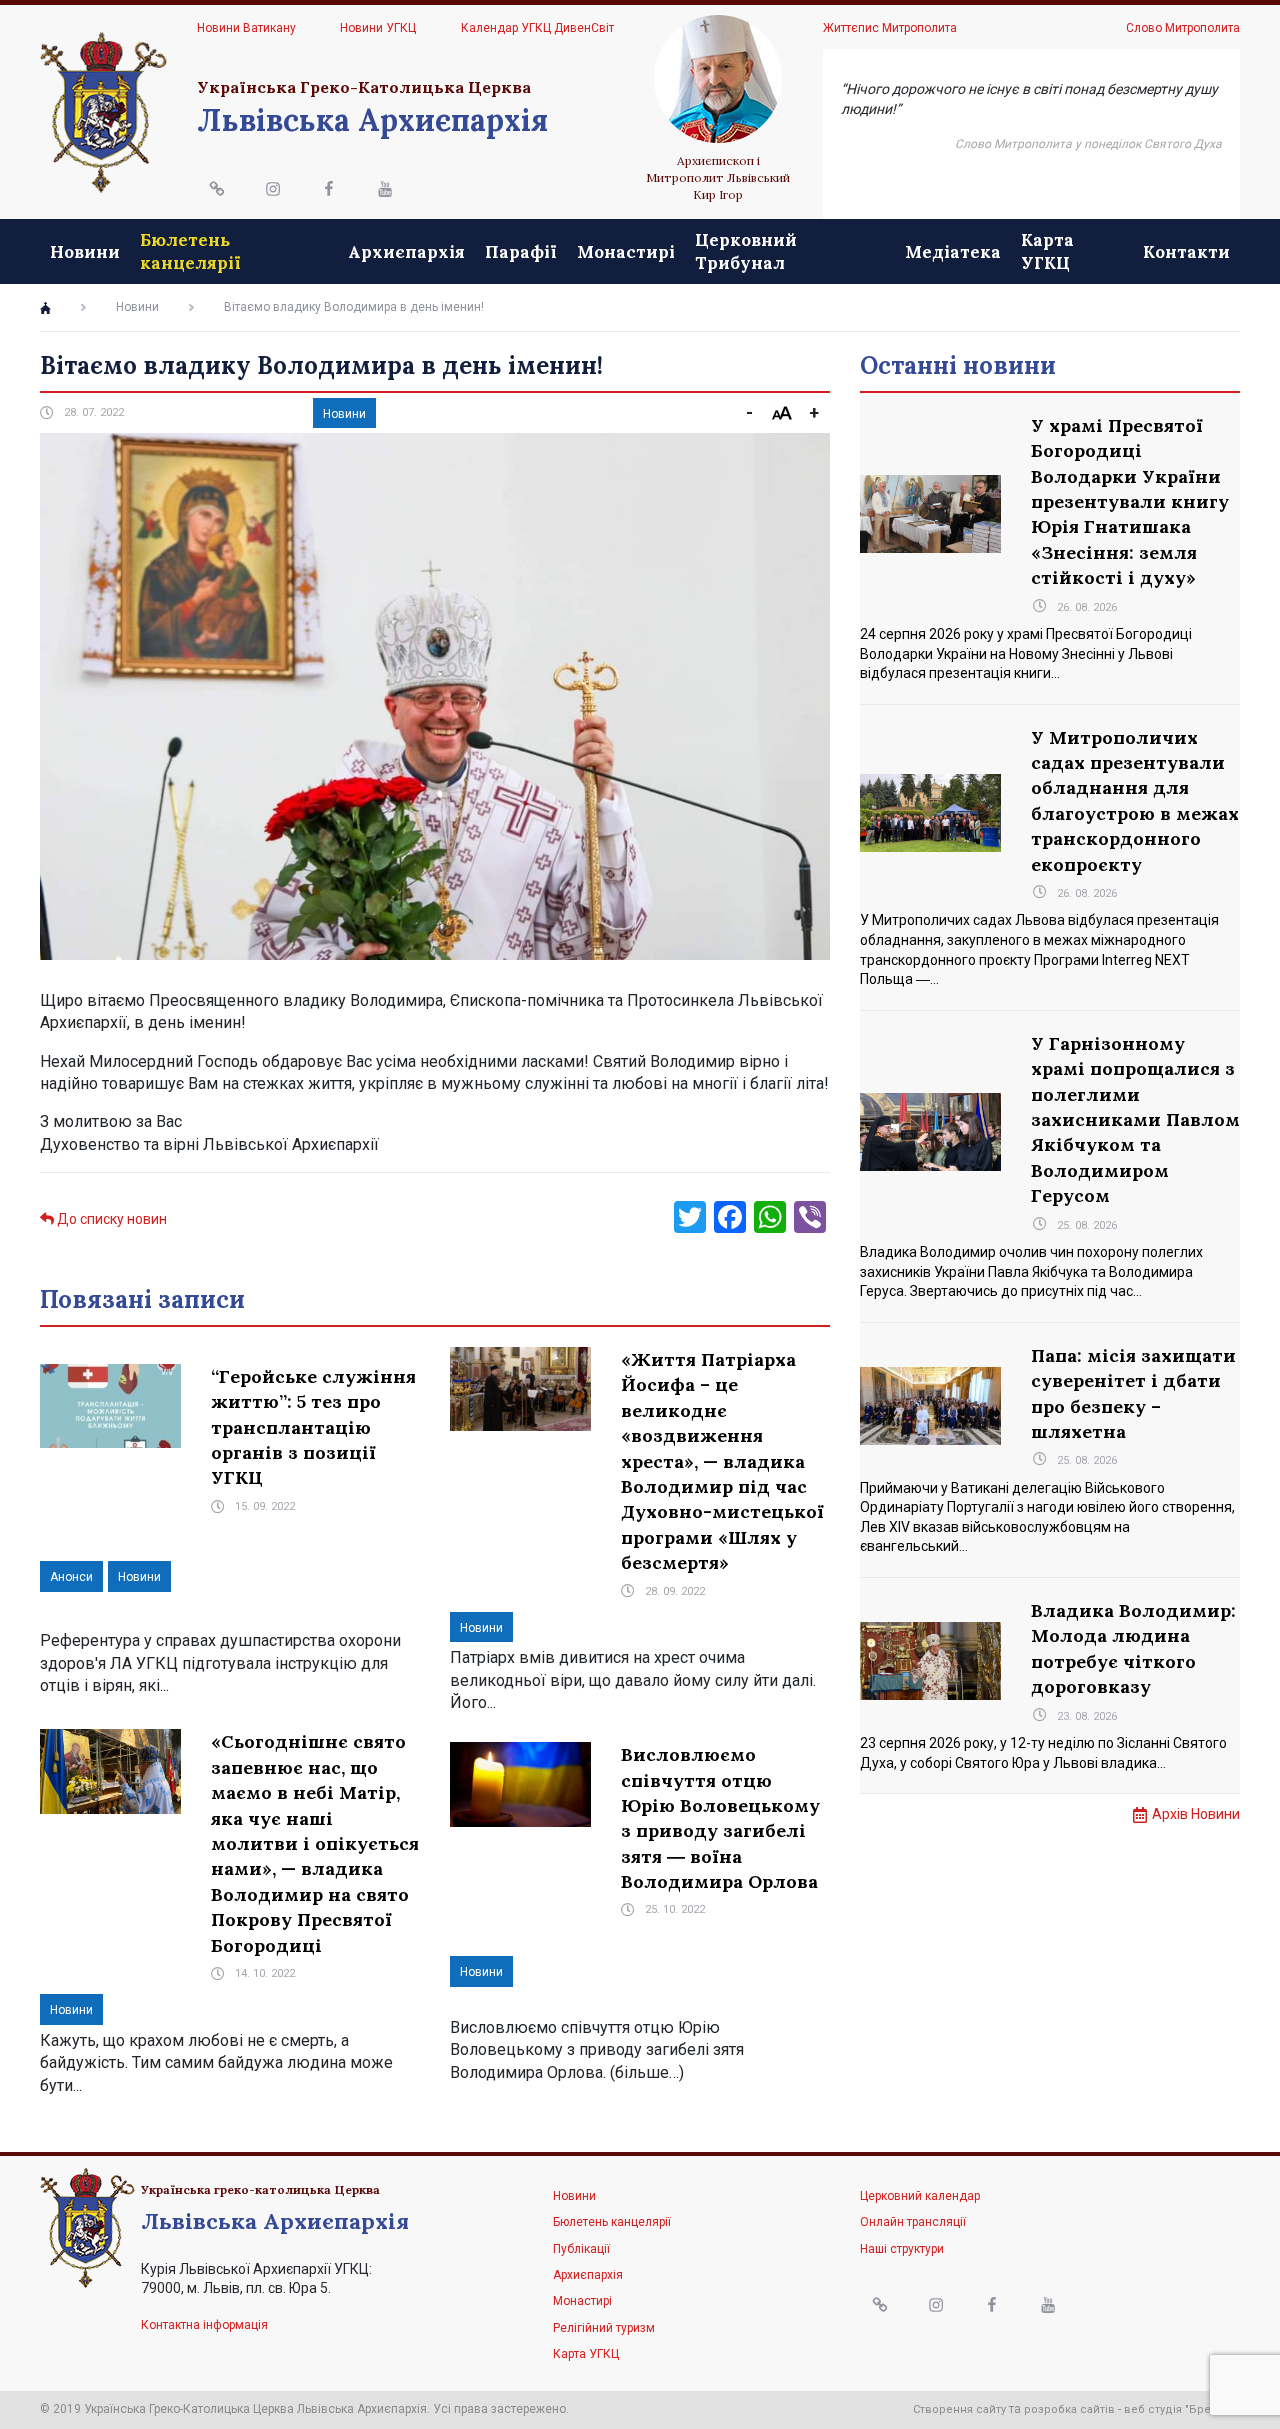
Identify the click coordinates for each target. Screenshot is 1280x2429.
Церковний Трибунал (746, 251)
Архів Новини (1196, 1814)
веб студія (1153, 2409)
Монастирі (626, 252)
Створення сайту (959, 2409)
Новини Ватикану (246, 28)
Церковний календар (920, 2196)
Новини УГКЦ (378, 28)
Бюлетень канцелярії (190, 251)
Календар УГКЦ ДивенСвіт (537, 28)
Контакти (1186, 252)
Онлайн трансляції (913, 2222)
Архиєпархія (406, 252)
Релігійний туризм (604, 2328)
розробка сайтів (1069, 2409)
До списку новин (110, 1219)
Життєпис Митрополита (890, 28)
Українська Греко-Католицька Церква (364, 87)
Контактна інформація (204, 2325)
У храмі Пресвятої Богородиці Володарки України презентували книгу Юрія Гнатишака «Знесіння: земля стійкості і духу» (1130, 501)
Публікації (581, 2249)
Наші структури (902, 2249)
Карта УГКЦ (1047, 251)
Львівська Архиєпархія (372, 120)
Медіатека (953, 252)
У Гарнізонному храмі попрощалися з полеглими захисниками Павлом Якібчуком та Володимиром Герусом (1135, 1119)
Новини (85, 252)
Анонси (71, 1577)
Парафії (521, 252)
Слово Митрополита (1183, 28)
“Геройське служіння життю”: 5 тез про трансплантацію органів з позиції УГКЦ (313, 1427)
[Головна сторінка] (45, 308)
